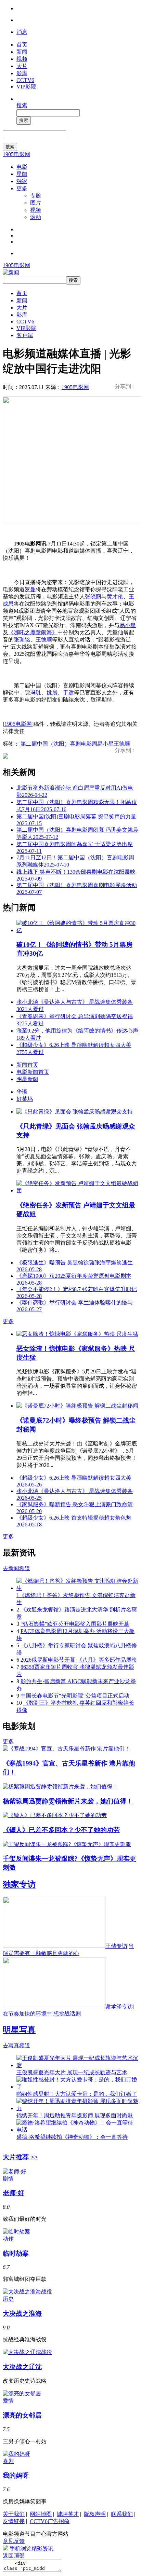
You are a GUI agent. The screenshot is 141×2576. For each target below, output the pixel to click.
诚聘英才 (68, 2514)
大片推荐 (20, 2157)
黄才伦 (115, 597)
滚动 (36, 217)
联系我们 (122, 2514)
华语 (22, 1092)
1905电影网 (16, 154)
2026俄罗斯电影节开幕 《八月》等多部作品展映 (79, 1660)
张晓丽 (93, 597)
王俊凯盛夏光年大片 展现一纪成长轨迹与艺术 (72, 2072)
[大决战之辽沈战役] (27, 2352)
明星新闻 (27, 1079)
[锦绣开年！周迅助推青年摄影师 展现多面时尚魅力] (77, 2108)
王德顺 (44, 640)
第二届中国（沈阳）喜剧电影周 (59, 744)
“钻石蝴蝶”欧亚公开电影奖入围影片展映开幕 (75, 1624)
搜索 (22, 105)
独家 (22, 181)
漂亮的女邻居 (22, 2415)
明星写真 (19, 2030)
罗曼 (30, 589)
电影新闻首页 (33, 1072)
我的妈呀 (16, 2475)
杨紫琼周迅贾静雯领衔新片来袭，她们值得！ (68, 1801)
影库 (22, 73)
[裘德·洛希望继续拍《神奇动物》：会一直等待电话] (77, 2130)
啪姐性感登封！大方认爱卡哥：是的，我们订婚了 (77, 2094)
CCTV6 (25, 80)
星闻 (22, 174)
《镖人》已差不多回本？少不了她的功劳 (61, 1830)
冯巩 (36, 693)
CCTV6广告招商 (50, 2521)
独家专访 (19, 1884)
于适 (68, 693)
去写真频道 (16, 2045)
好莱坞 (25, 1099)
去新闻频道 (16, 1568)
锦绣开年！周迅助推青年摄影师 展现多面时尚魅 (75, 2115)
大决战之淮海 (22, 2314)
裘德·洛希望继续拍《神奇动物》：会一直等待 (72, 2137)
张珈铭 (22, 640)
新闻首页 (27, 1065)
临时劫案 (16, 2253)
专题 (36, 196)
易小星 (128, 625)
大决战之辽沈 (22, 2367)
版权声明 (95, 2514)
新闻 (22, 52)
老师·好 (14, 2193)
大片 (22, 66)
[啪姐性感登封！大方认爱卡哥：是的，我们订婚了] (77, 2087)
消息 (22, 32)
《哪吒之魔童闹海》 (33, 632)
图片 (36, 203)
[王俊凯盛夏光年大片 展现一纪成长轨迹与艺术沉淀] (77, 2065)
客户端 (25, 335)
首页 (22, 45)
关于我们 (14, 2514)
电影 (22, 167)
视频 (22, 59)
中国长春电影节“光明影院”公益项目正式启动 (75, 1696)
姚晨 (52, 693)
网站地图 (41, 2514)
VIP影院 (26, 87)
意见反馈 (14, 2541)
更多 (22, 188)
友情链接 (14, 2521)
